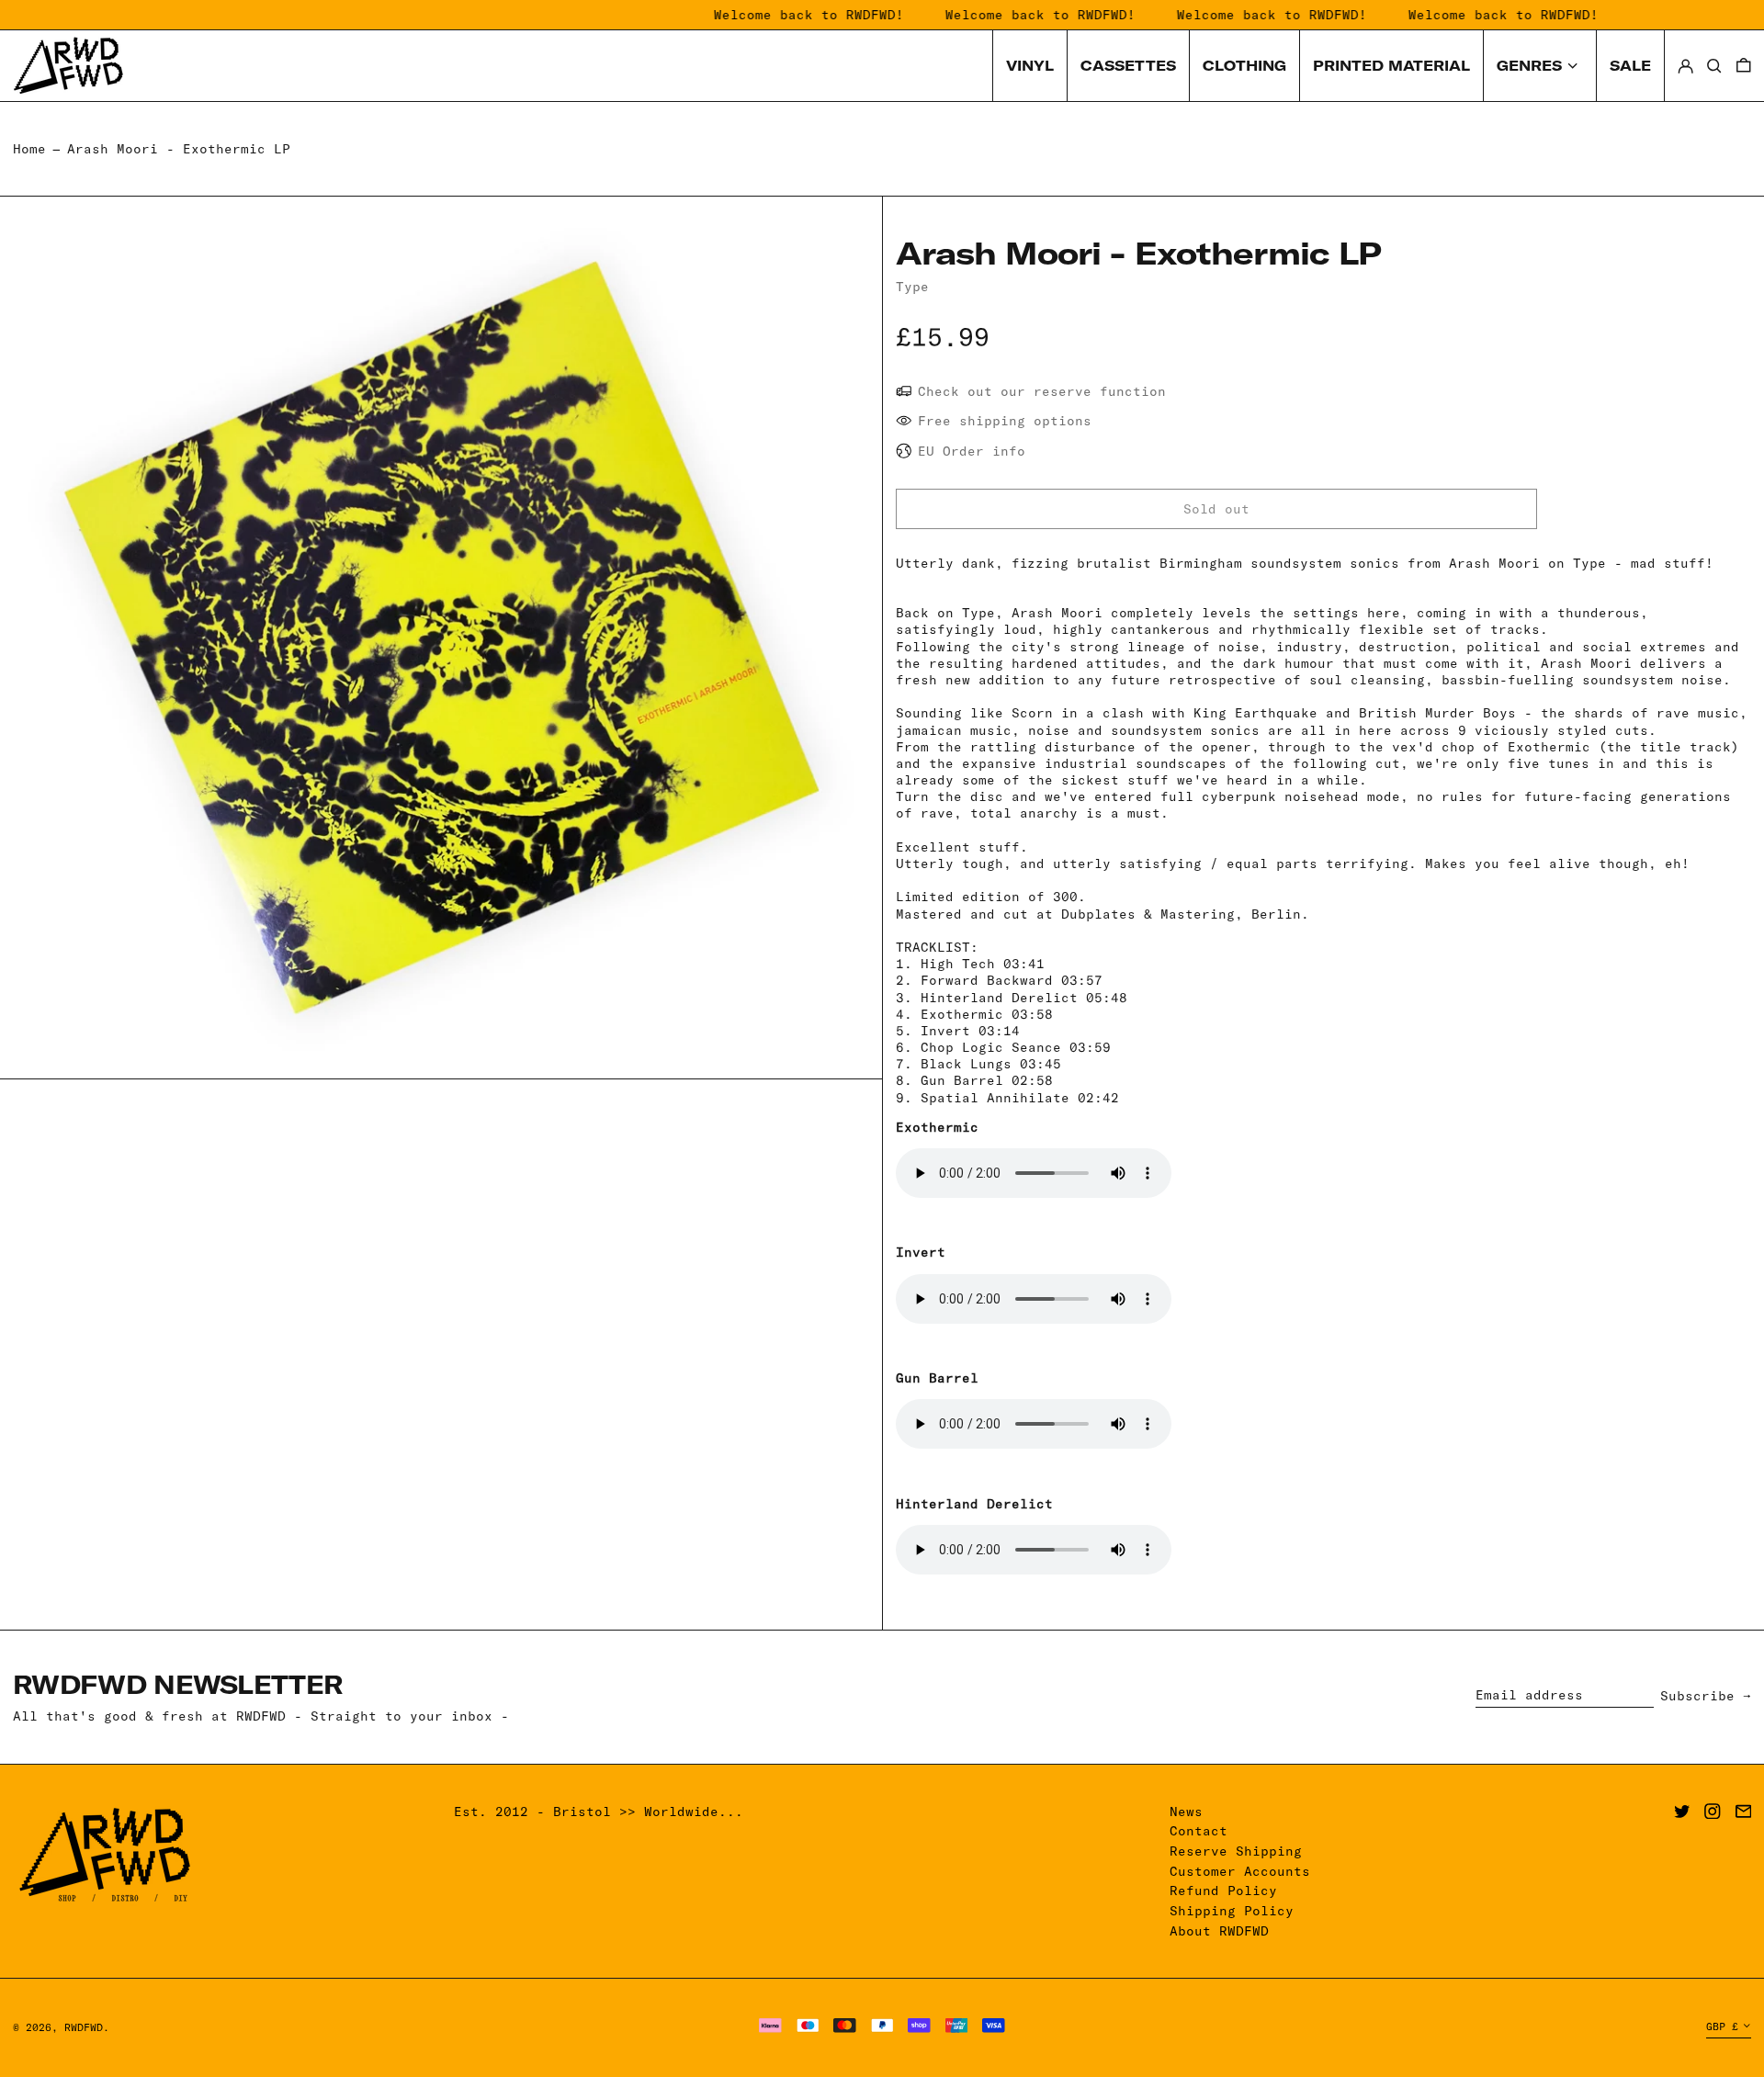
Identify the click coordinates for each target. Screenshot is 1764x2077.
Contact (1199, 1831)
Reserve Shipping (1236, 1851)
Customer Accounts (1240, 1871)
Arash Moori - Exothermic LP (179, 149)
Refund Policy (1223, 1891)
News (1186, 1812)
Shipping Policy (1232, 1911)
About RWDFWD (1219, 1931)
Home (29, 149)
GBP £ (1722, 2026)
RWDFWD (84, 2027)
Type (912, 287)
